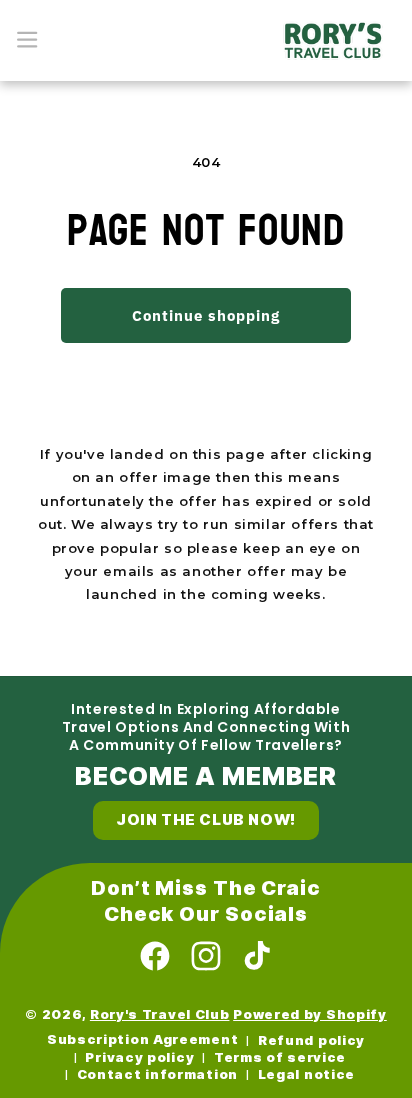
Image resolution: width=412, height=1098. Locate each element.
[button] (27, 40)
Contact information (157, 1074)
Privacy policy (139, 1057)
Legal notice (306, 1074)
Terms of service (280, 1057)
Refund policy (311, 1040)
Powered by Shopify (310, 1014)
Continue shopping (206, 315)
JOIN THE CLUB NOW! (206, 820)
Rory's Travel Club (160, 1014)
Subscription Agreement (142, 1039)
